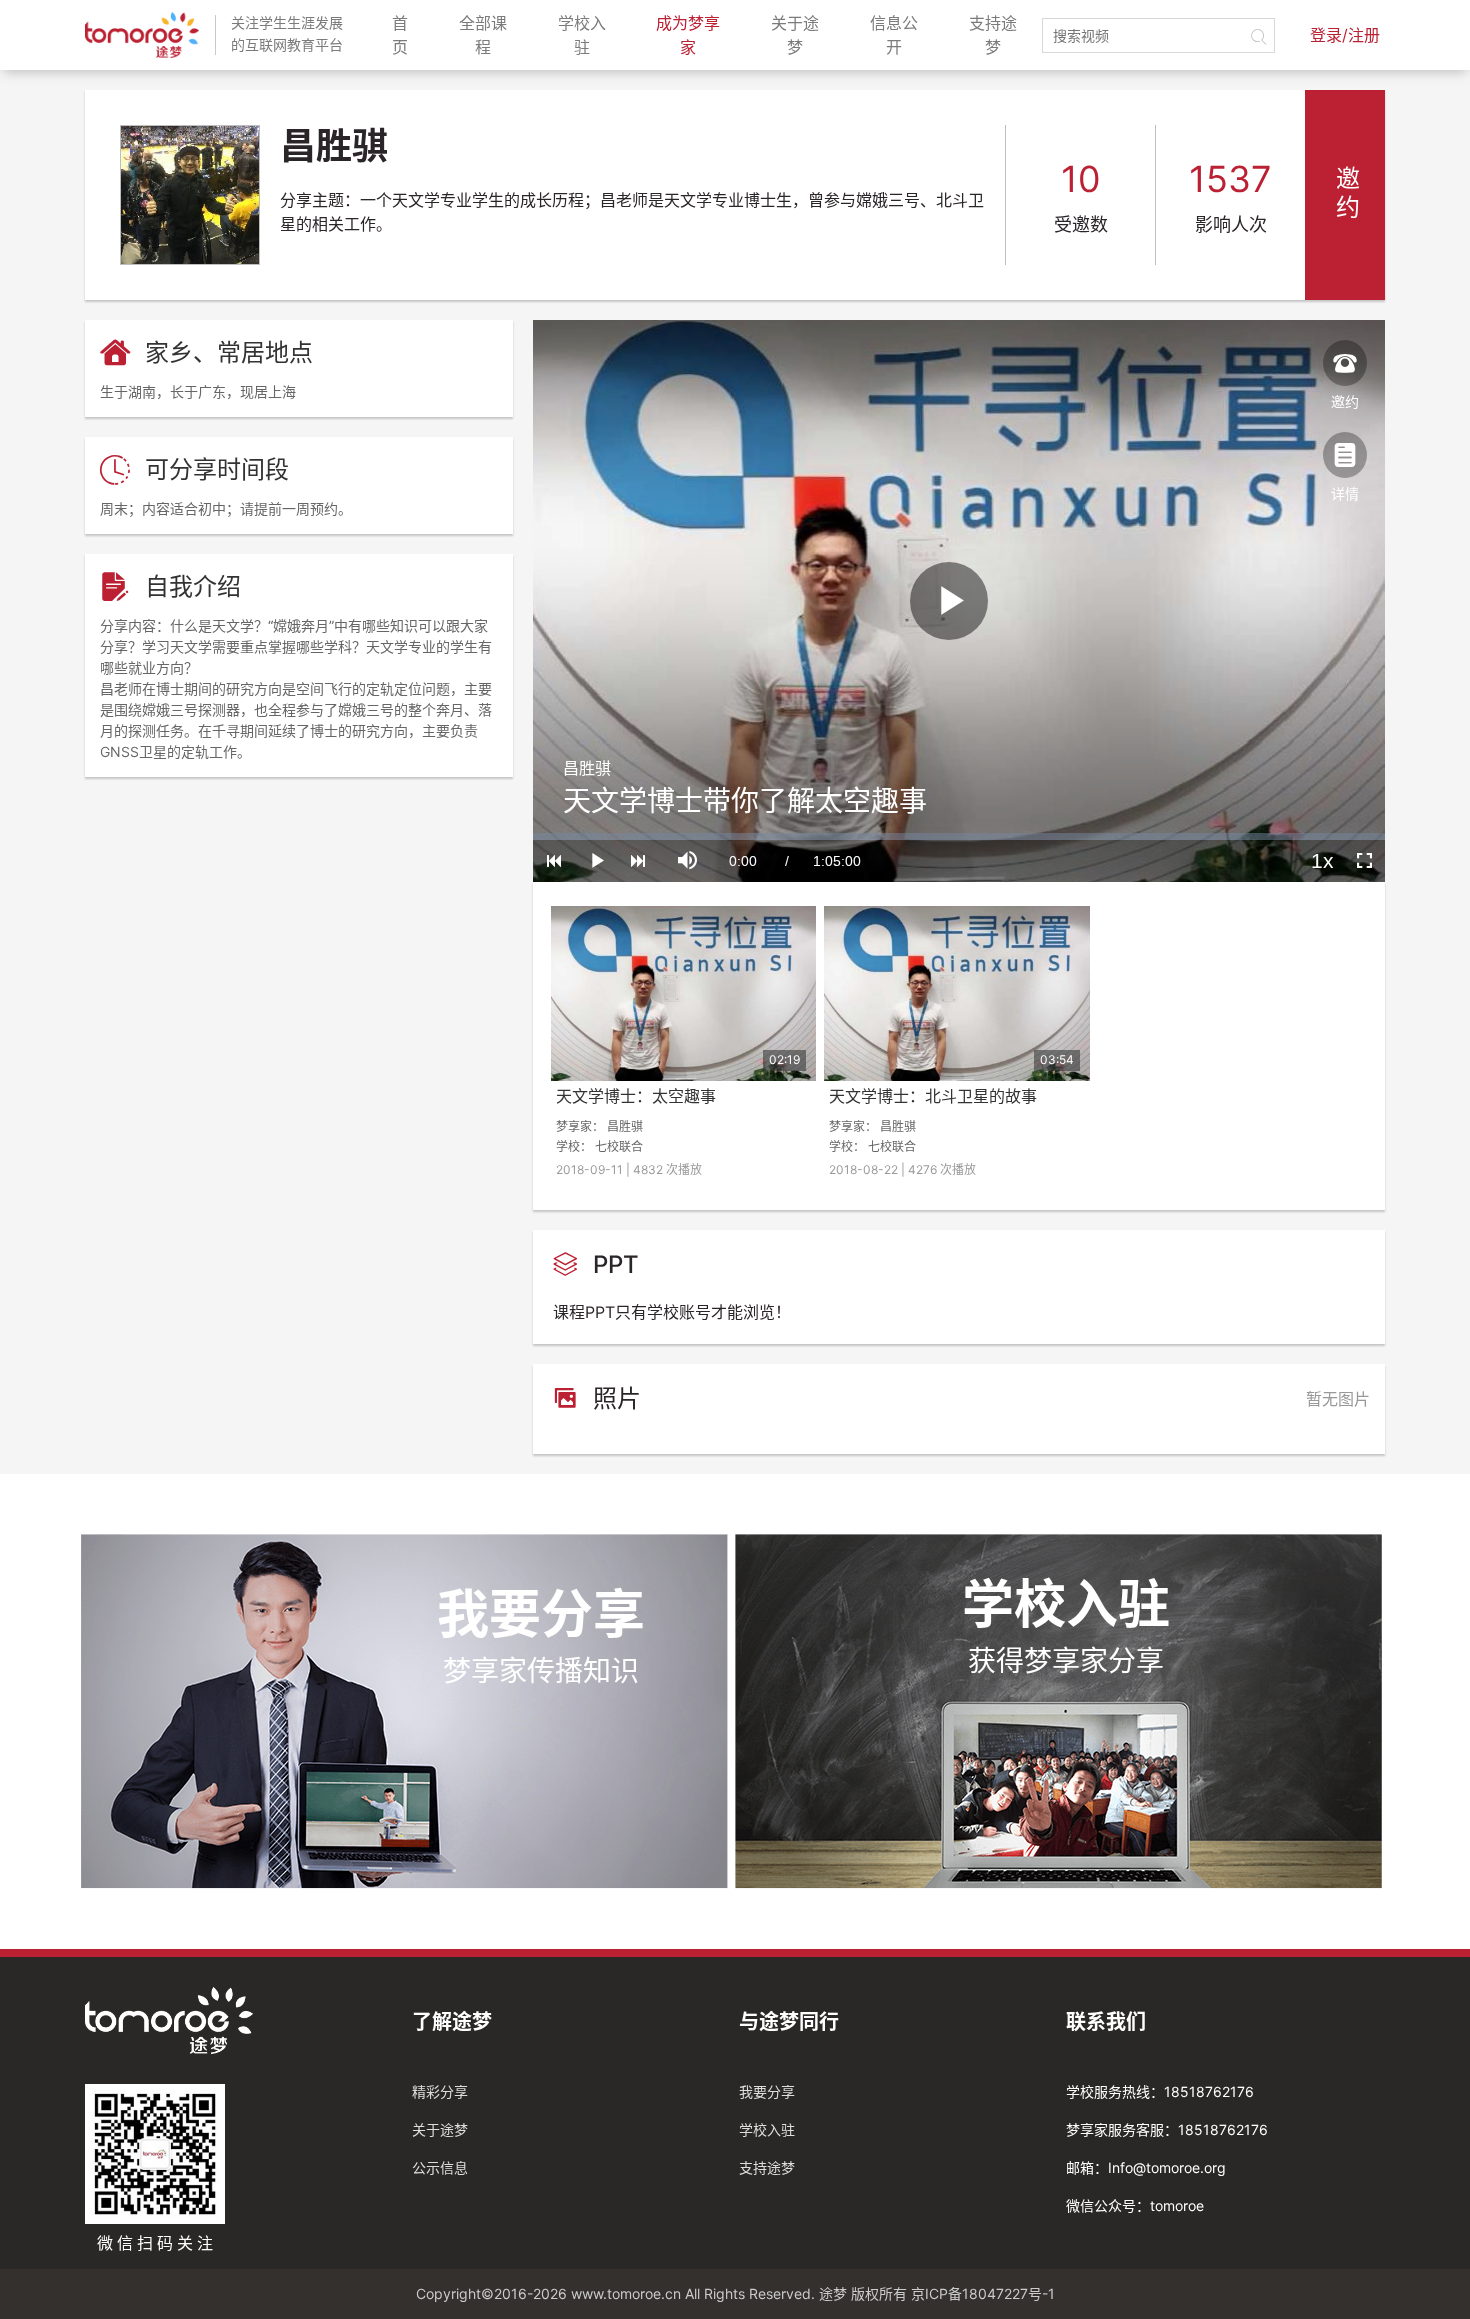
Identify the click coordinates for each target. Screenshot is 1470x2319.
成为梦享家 (695, 35)
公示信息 (440, 2167)
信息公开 (901, 35)
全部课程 (490, 35)
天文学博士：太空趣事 (636, 1096)
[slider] (959, 836)
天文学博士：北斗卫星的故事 (933, 1096)
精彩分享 (440, 2091)
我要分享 (767, 2091)
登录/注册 (1345, 35)
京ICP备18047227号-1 (983, 2293)
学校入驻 (589, 35)
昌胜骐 (587, 768)
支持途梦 (1000, 35)
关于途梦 (802, 35)
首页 (407, 35)
